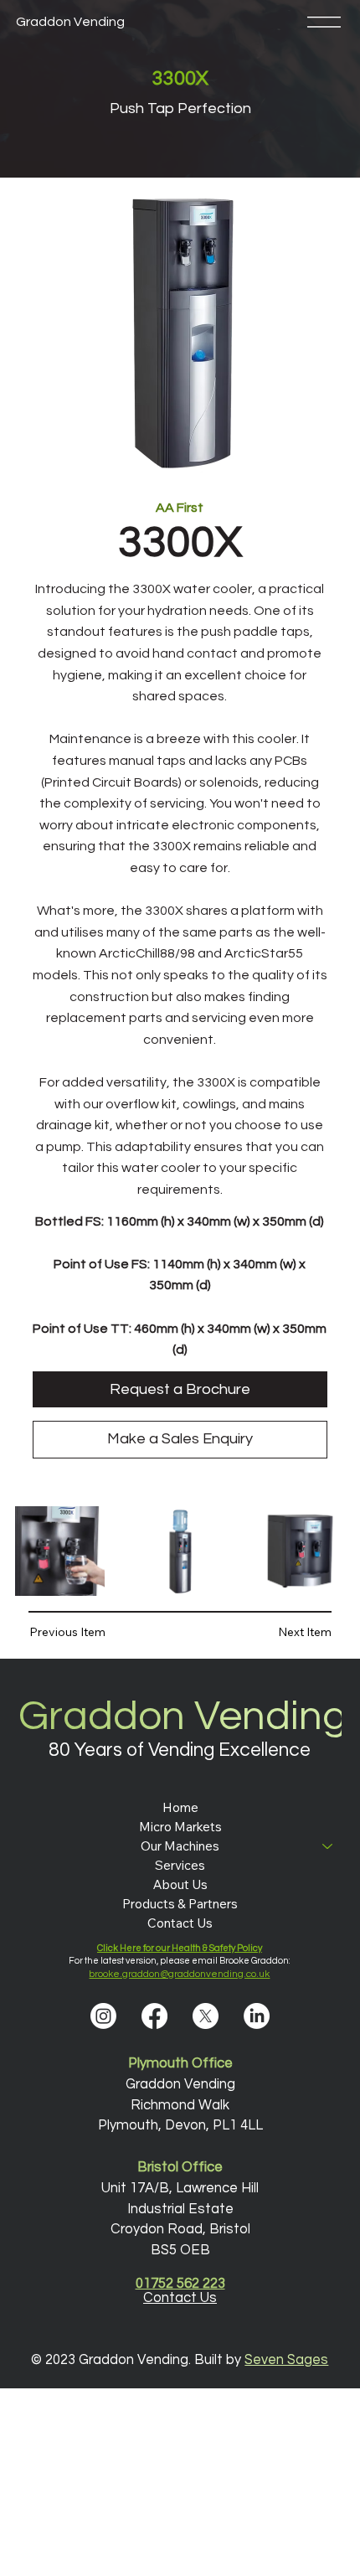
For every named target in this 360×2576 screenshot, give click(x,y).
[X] (206, 2016)
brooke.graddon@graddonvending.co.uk (179, 1974)
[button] (79, 1632)
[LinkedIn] (257, 2016)
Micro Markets (180, 1827)
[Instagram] (103, 2016)
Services (180, 1865)
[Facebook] (154, 2016)
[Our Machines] (328, 1846)
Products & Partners (180, 1904)
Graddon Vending (70, 22)
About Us (180, 1884)
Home (180, 1807)
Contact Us (180, 1923)
